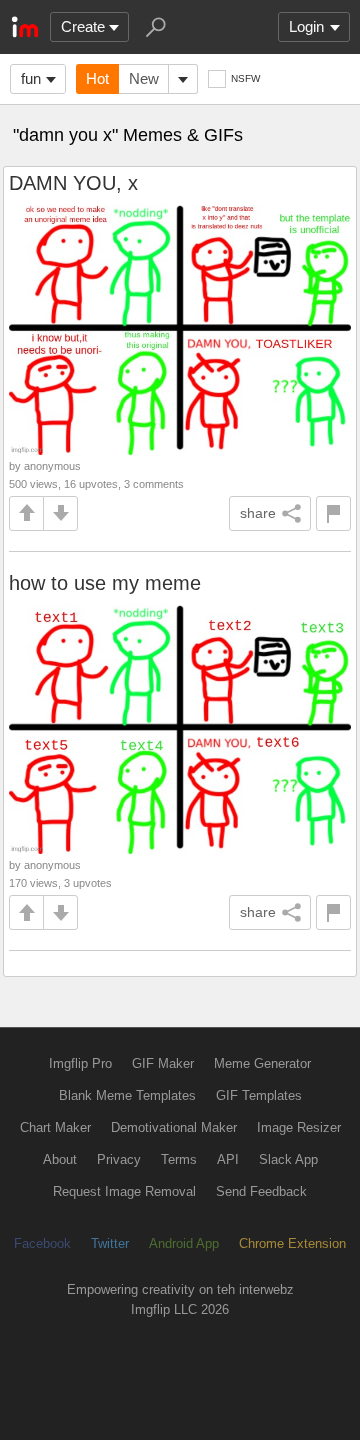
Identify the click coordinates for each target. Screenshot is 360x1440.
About (60, 1159)
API (228, 1159)
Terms (179, 1159)
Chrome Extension (292, 1243)
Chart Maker (55, 1127)
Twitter (110, 1243)
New (144, 78)
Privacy (119, 1159)
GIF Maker (163, 1063)
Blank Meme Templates (127, 1095)
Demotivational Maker (174, 1127)
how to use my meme (105, 583)
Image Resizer (299, 1127)
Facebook (42, 1243)
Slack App (288, 1159)
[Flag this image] (333, 513)
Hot (97, 78)
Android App (184, 1243)
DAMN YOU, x (73, 183)
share (258, 513)
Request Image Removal (124, 1191)
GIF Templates (259, 1095)
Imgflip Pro (80, 1063)
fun (31, 78)
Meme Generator (262, 1063)
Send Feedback (261, 1191)
